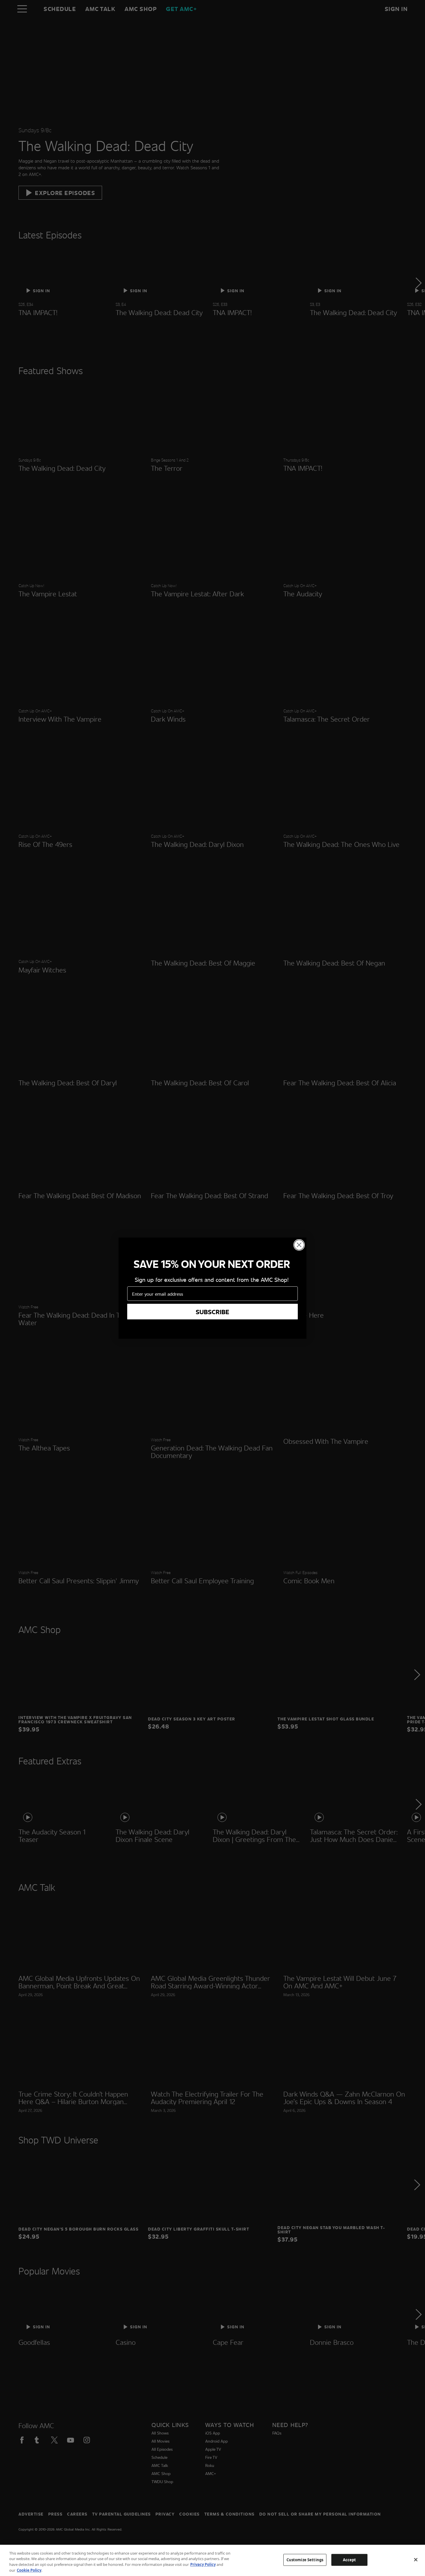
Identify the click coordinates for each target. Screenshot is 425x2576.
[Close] (416, 2560)
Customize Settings (305, 2560)
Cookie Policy (29, 2570)
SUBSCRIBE (212, 1312)
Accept (350, 2560)
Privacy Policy (203, 2564)
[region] (212, 2560)
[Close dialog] (299, 1245)
